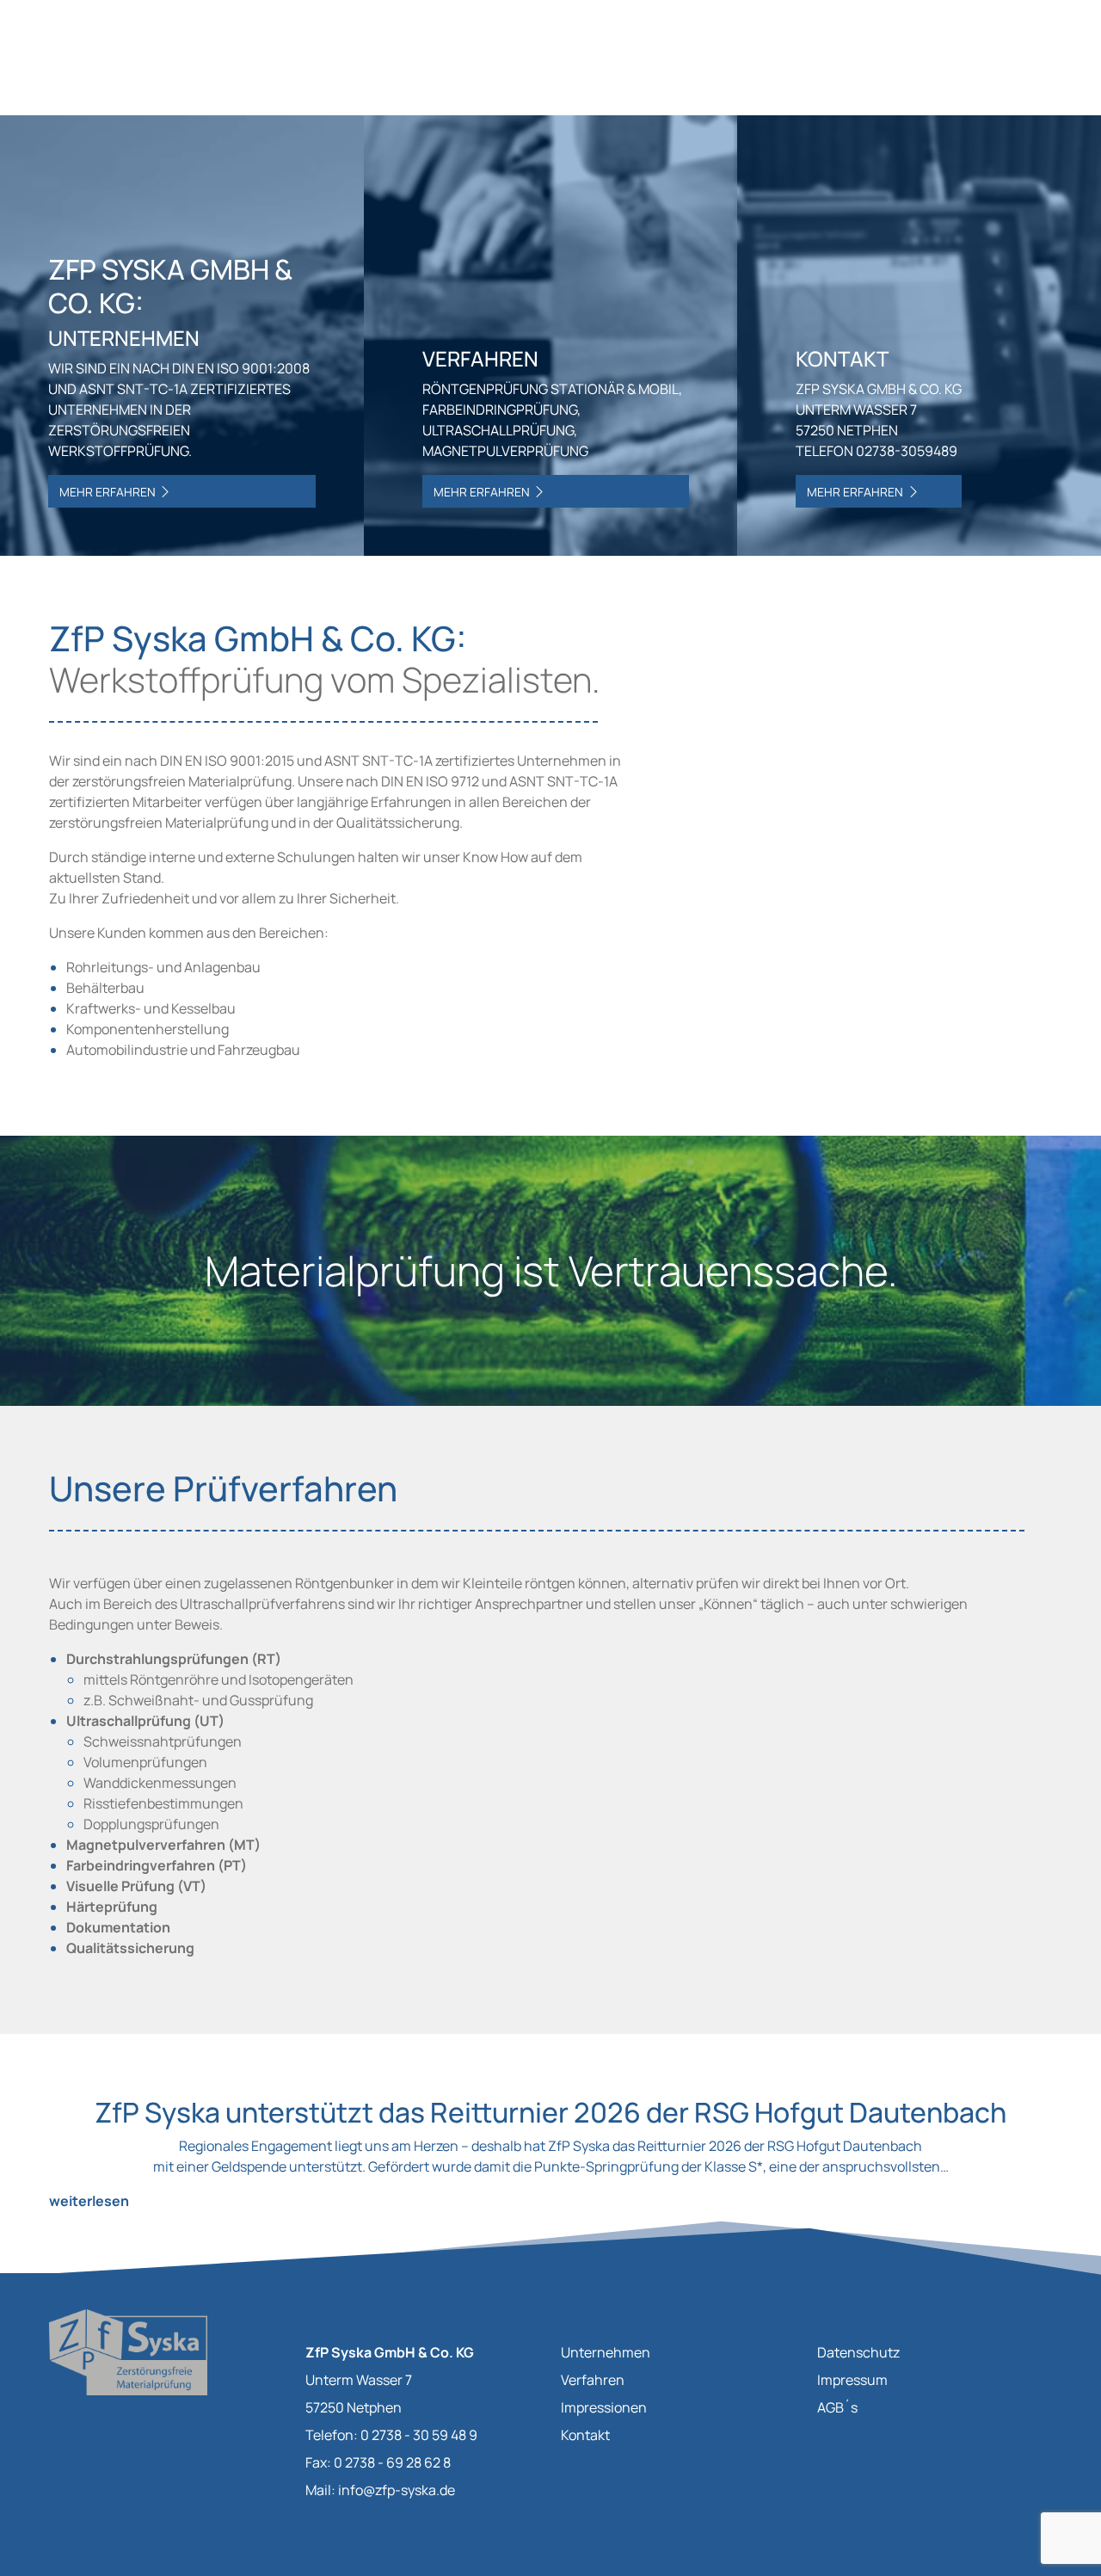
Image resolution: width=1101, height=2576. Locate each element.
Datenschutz (858, 2352)
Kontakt (585, 2435)
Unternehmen (606, 2352)
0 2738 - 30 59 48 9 (419, 2435)
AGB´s (837, 2407)
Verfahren (593, 2380)
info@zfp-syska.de (397, 2490)
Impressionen (604, 2407)
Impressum (852, 2380)
